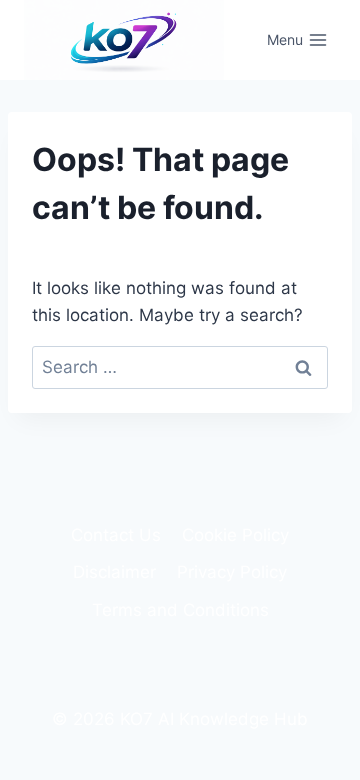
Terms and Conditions (180, 610)
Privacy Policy (232, 572)
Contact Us (116, 535)
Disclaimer (114, 572)
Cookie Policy (235, 535)
